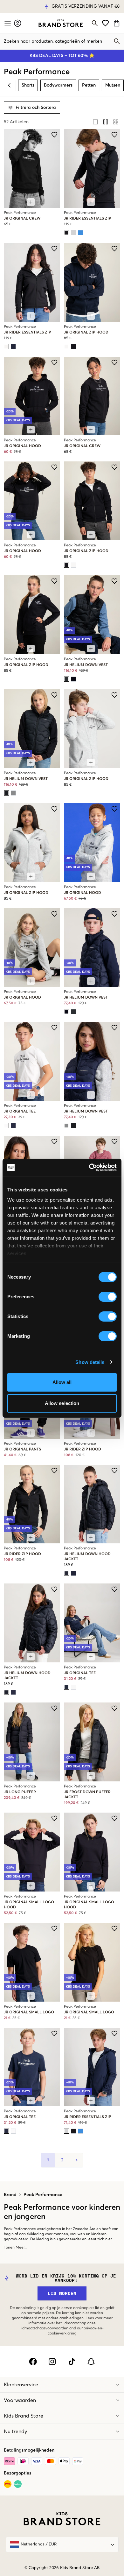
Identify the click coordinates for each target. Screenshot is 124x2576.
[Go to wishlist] (105, 23)
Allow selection (62, 1403)
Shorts (28, 85)
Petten (89, 85)
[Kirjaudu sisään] (18, 23)
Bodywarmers (58, 85)
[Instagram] (52, 2362)
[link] (61, 23)
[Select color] (66, 233)
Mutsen (113, 85)
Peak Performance (43, 2195)
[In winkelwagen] (31, 202)
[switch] (108, 1297)
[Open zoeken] (95, 23)
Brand (10, 2195)
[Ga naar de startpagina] (61, 23)
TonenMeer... (16, 2248)
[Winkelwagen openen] (117, 23)
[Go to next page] (76, 2160)
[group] (106, 122)
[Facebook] (33, 2362)
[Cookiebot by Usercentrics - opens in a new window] (89, 1168)
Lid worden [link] (62, 2293)
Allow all (62, 1382)
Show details (90, 1362)
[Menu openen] (7, 23)
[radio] (95, 122)
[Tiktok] (72, 2362)
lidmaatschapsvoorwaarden (44, 2328)
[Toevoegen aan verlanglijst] (54, 135)
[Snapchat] (91, 2362)
